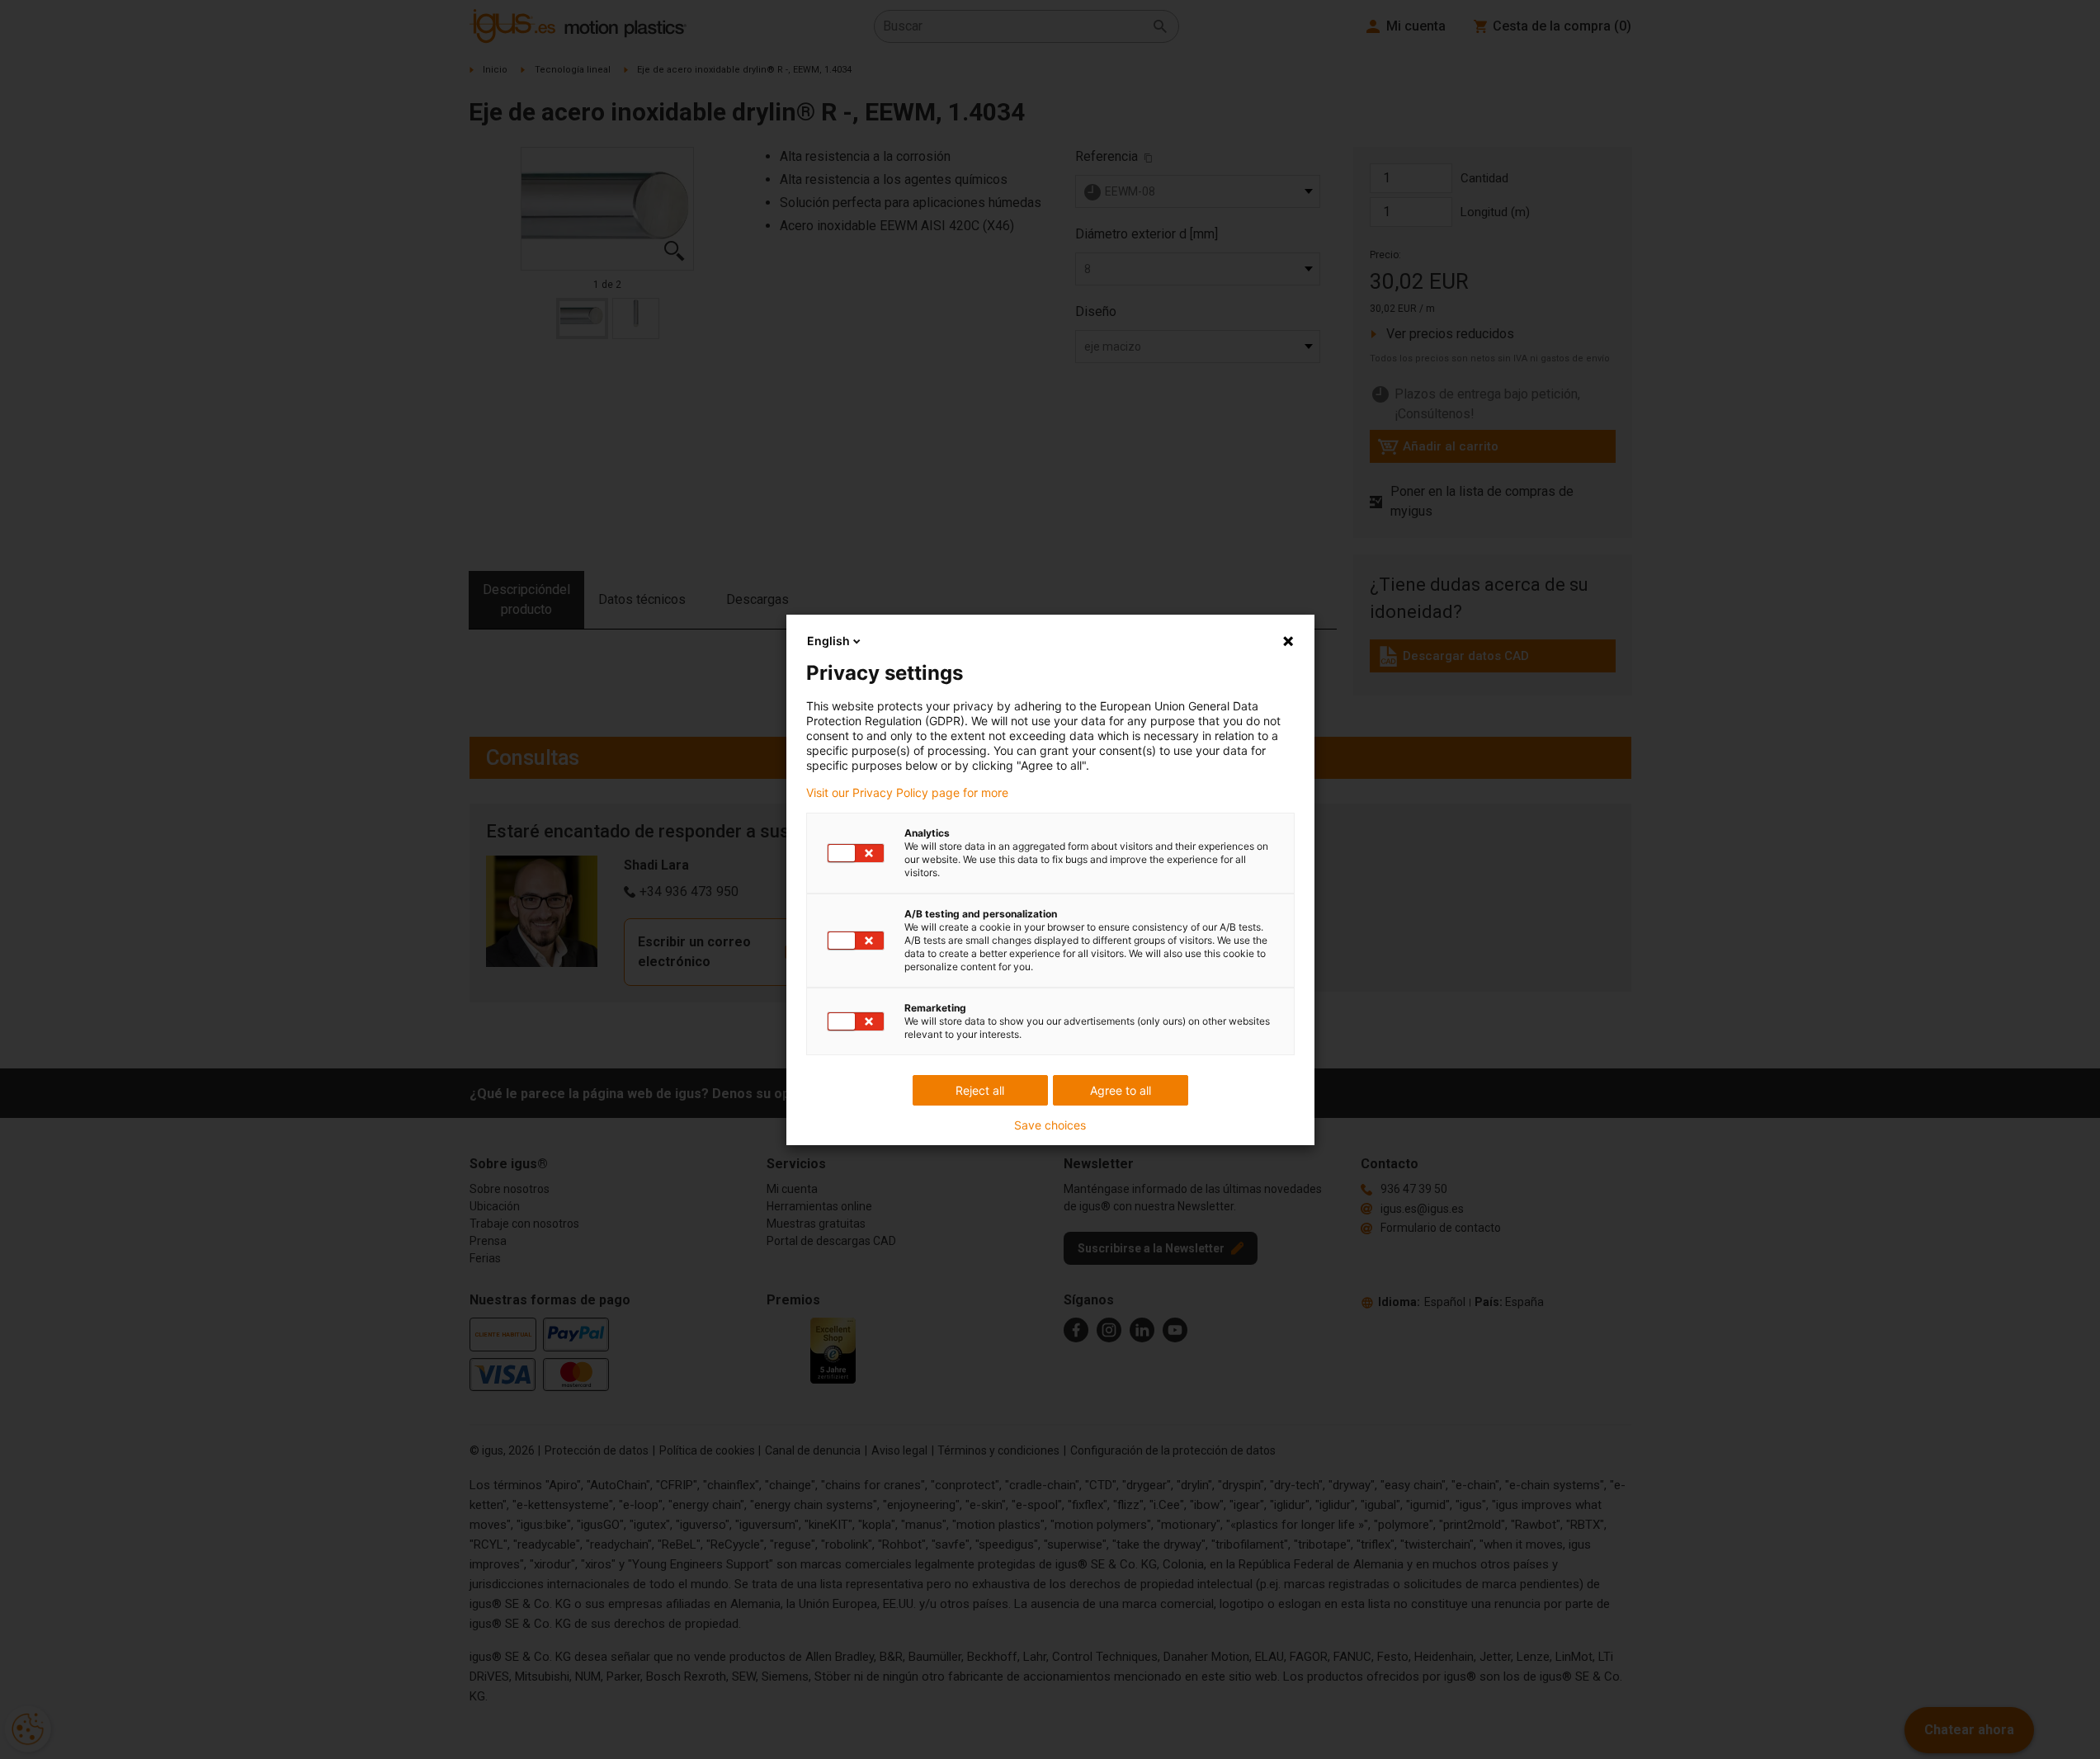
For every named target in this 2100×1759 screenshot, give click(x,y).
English (828, 641)
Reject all (980, 1090)
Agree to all (1121, 1090)
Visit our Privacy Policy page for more (907, 793)
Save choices (1050, 1125)
